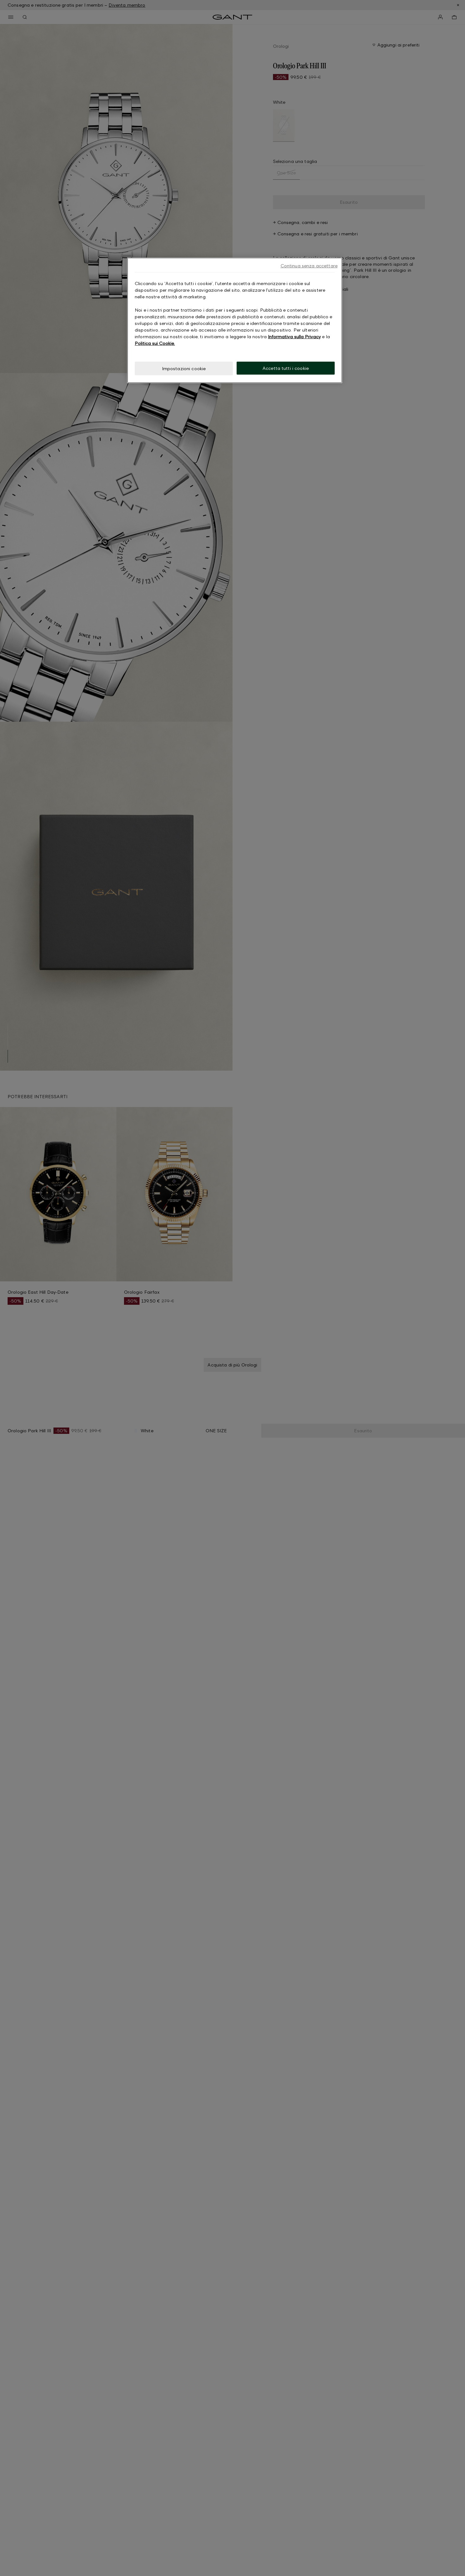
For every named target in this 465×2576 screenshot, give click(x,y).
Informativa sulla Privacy (294, 336)
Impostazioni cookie (184, 368)
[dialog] (235, 320)
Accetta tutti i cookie (286, 368)
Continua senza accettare (309, 266)
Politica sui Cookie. (155, 343)
